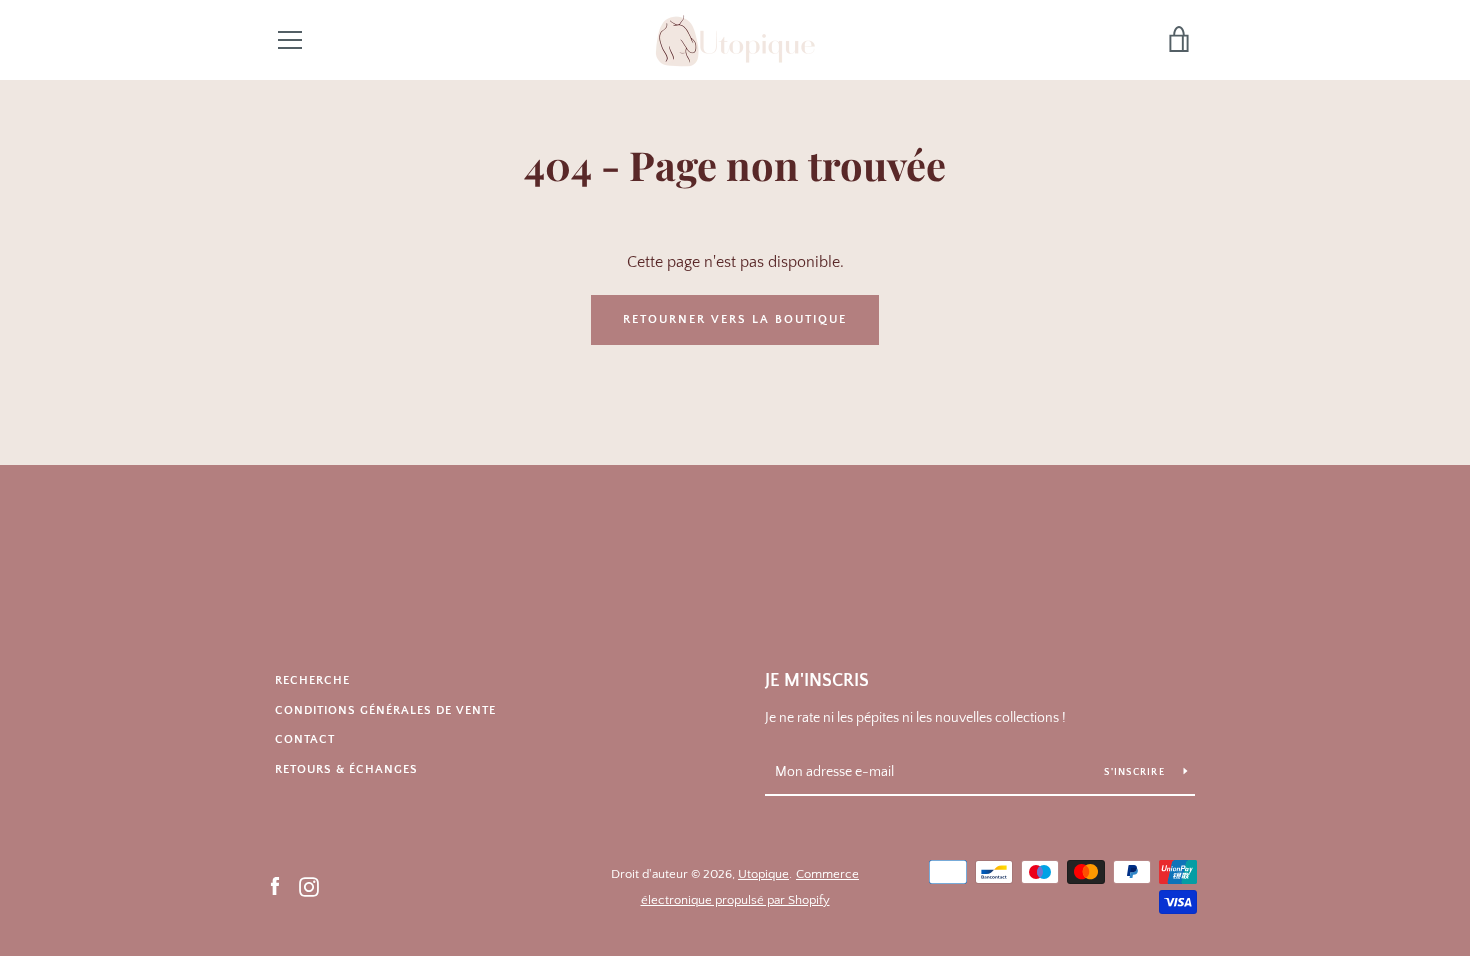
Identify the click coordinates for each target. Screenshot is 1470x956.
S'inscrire (1136, 772)
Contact (305, 739)
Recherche (312, 680)
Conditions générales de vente (385, 710)
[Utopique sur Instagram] (309, 886)
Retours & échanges (346, 769)
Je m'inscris (817, 681)
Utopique (763, 874)
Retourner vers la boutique (735, 319)
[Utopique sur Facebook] (275, 886)
